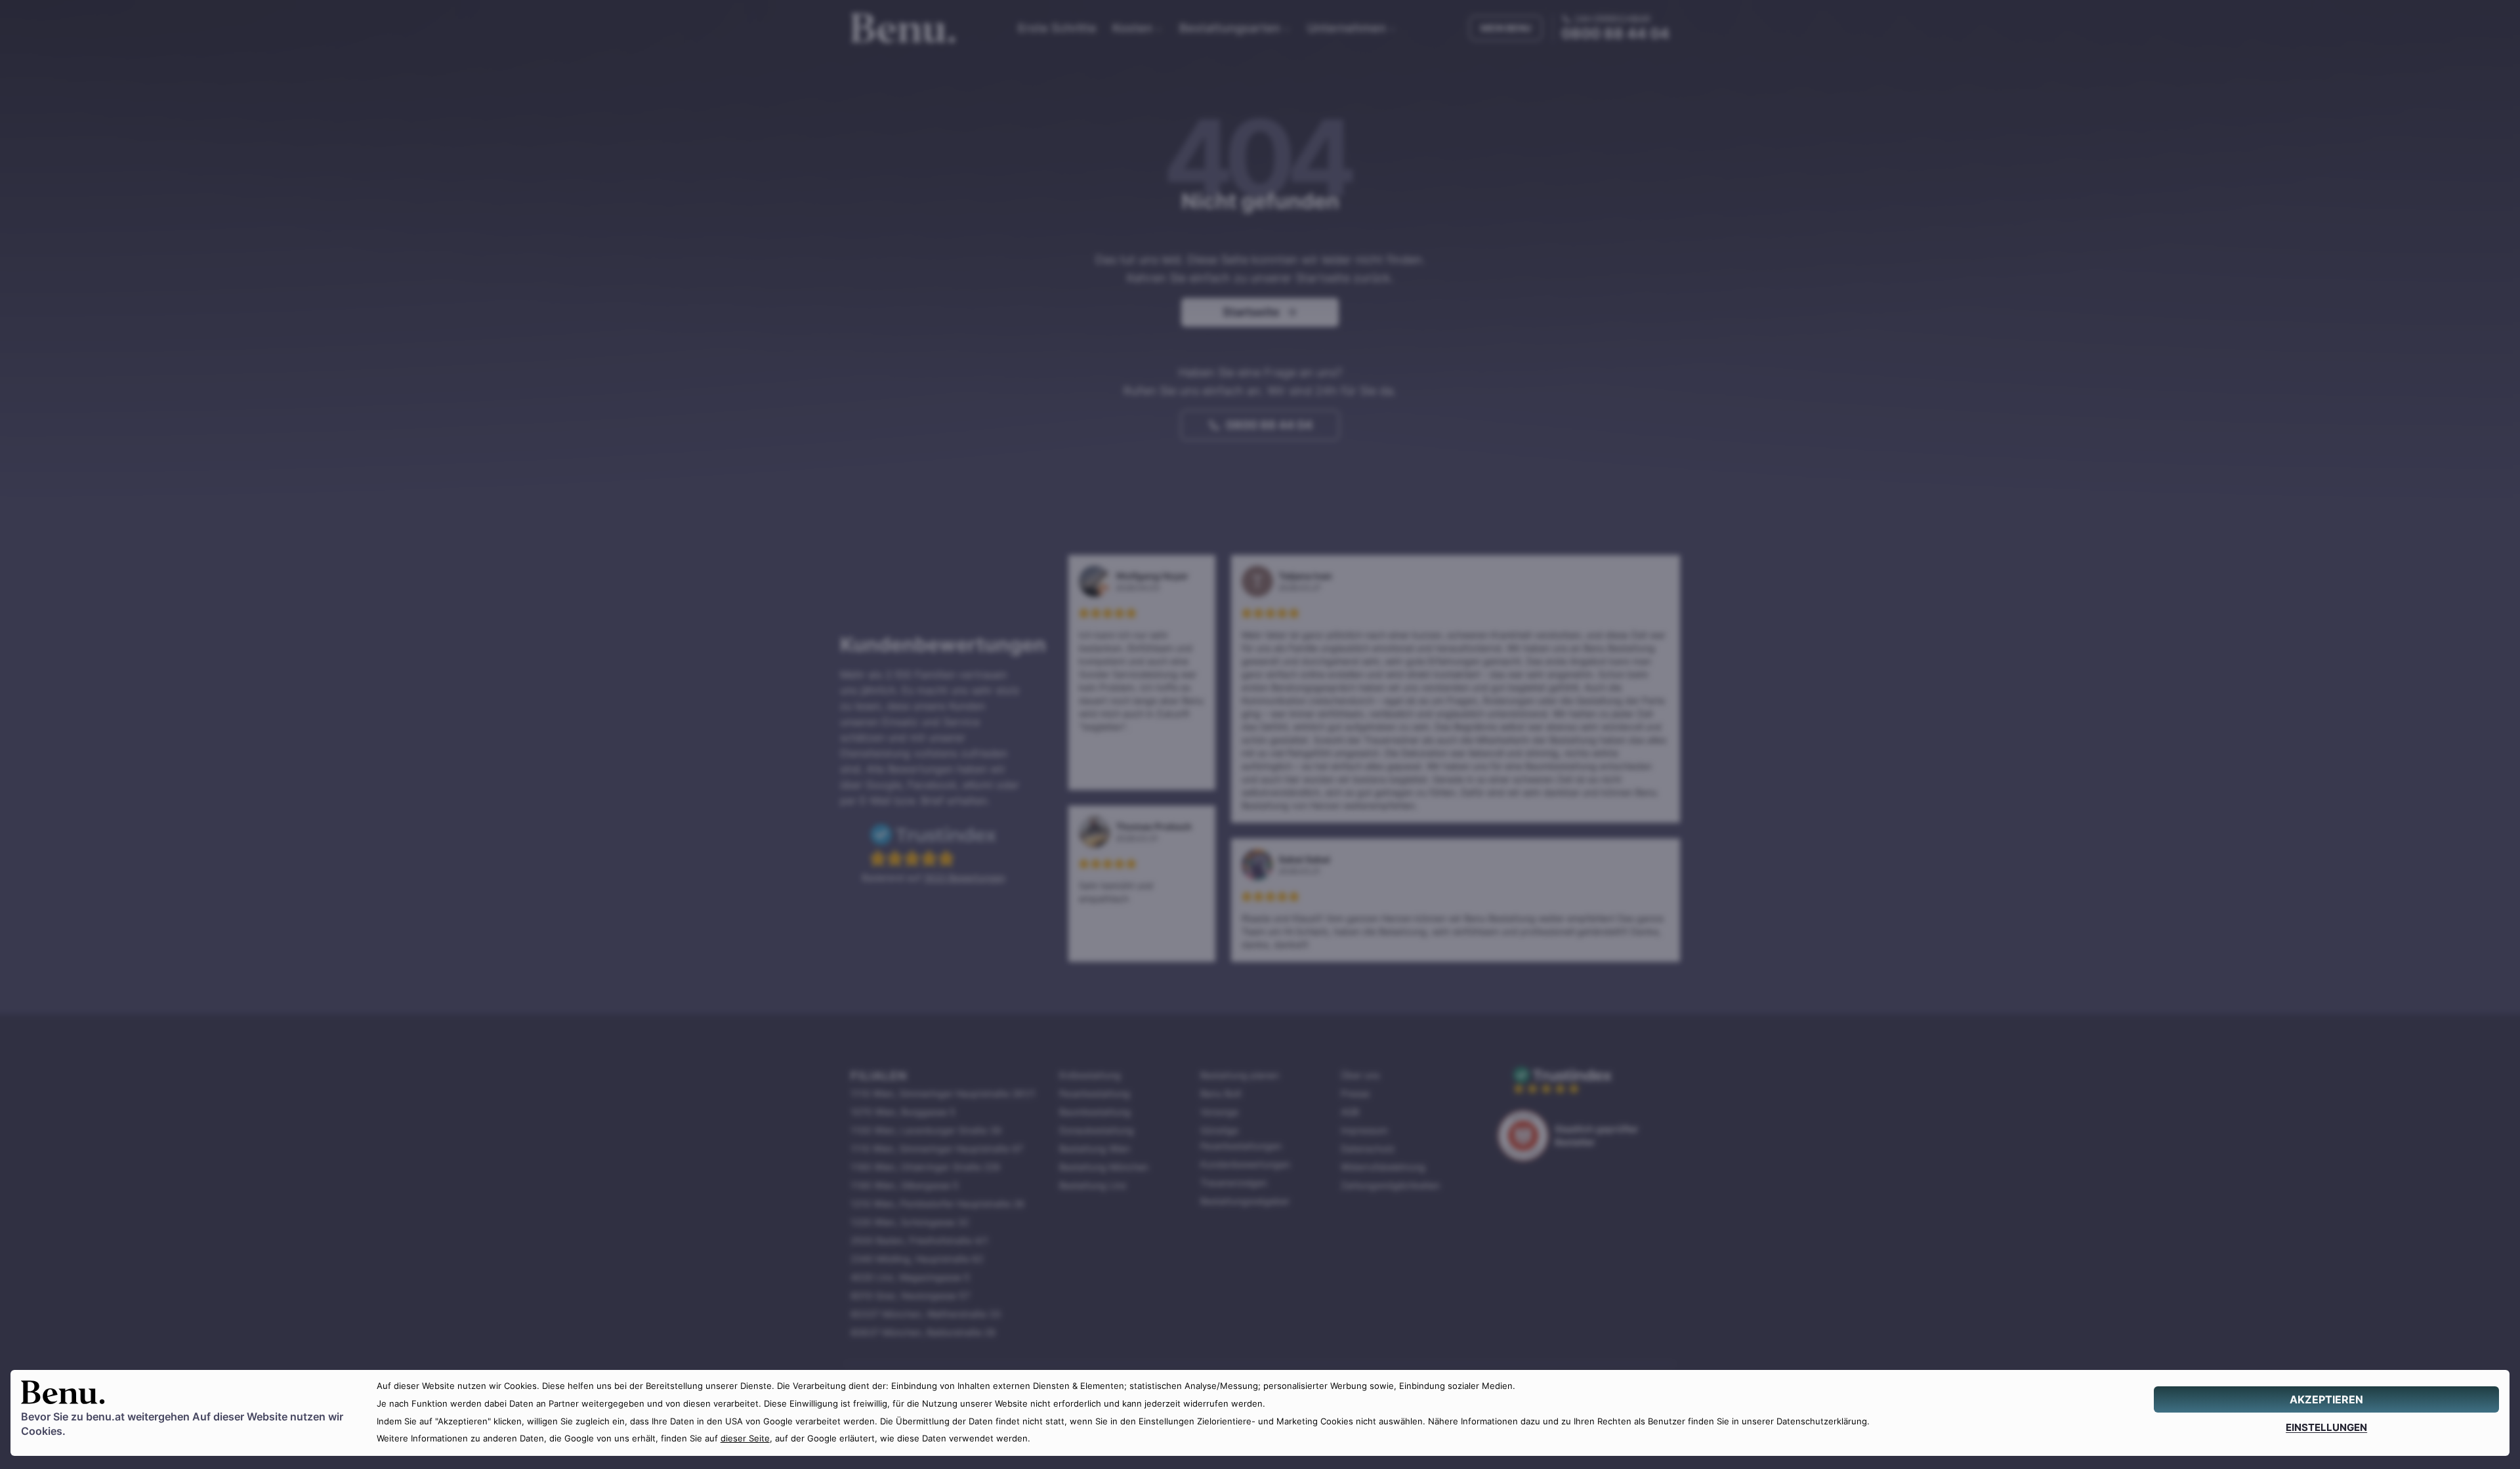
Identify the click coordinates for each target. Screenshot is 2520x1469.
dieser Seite (745, 1438)
